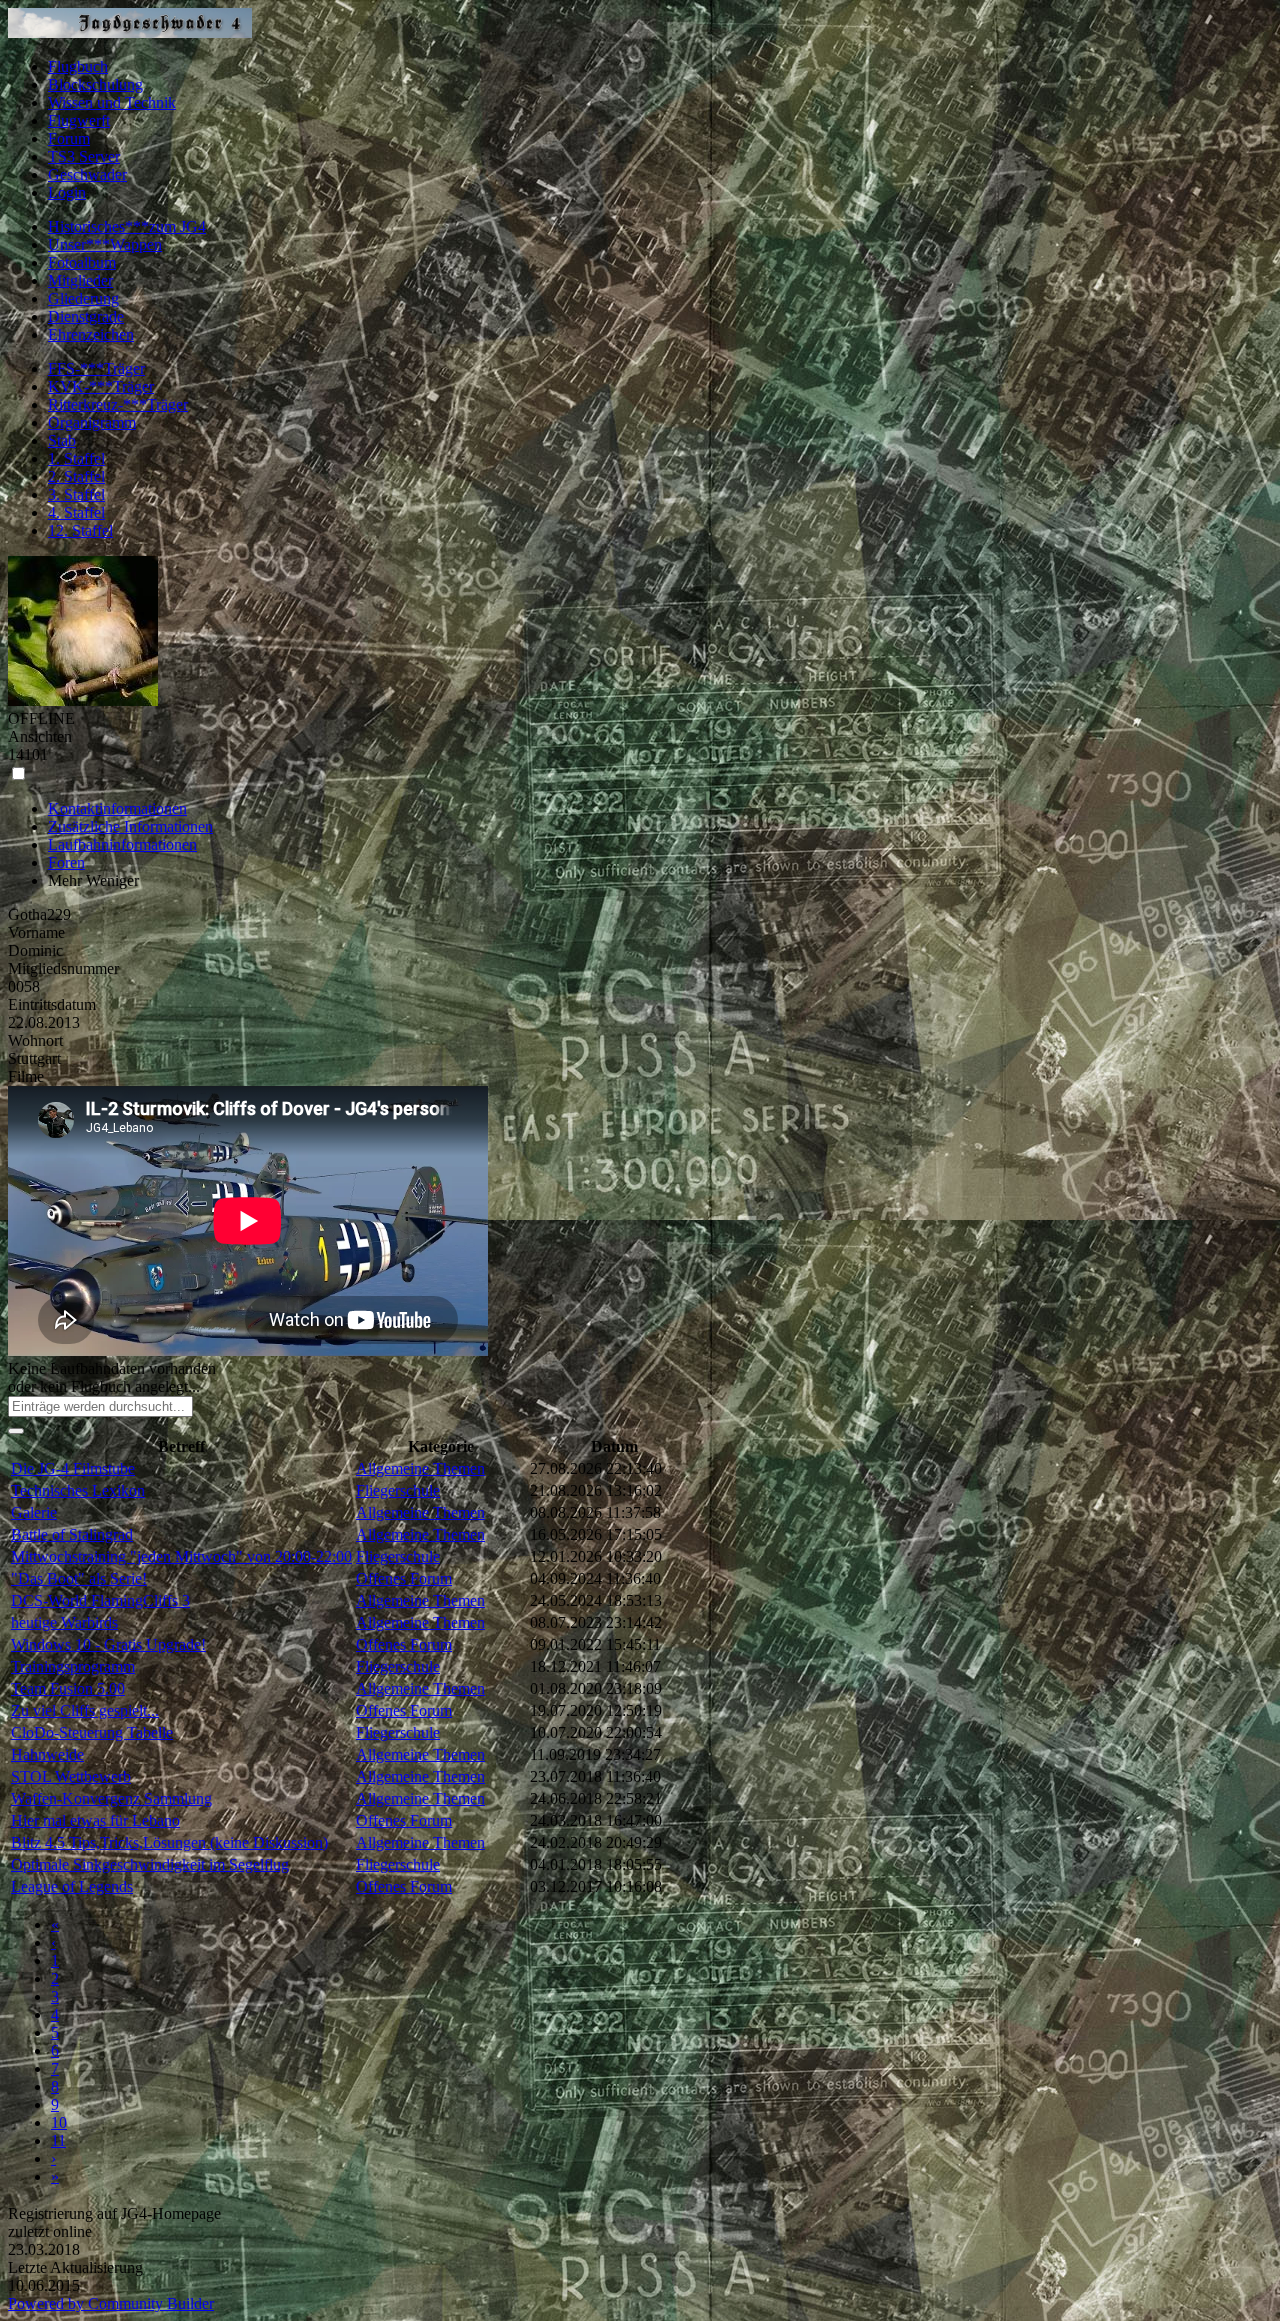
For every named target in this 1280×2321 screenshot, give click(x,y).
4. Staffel (76, 512)
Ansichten (40, 736)
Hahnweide (47, 1754)
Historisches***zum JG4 (127, 226)
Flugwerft (79, 120)
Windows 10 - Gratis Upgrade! (108, 1644)
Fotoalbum (82, 262)
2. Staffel (76, 476)
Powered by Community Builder (111, 2303)
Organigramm (92, 422)
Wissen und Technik (112, 102)
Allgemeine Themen (420, 1468)
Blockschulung (95, 84)
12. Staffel (80, 530)
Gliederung (83, 298)
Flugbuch (78, 66)
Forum (69, 138)
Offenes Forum (404, 1578)
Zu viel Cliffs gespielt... (85, 1710)
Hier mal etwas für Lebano (95, 1820)
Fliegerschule (398, 1490)
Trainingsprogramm (73, 1666)
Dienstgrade (86, 316)
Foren (66, 862)
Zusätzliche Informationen (130, 826)
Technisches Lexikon (78, 1490)
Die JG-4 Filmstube (73, 1468)
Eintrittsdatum (52, 1004)
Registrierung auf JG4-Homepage (114, 2213)
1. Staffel (76, 458)
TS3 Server (84, 156)
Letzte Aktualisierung (75, 2267)
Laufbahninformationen (122, 844)
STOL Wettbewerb (71, 1776)
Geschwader (87, 174)
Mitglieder (80, 280)
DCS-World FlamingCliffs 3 (100, 1600)
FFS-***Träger (96, 368)
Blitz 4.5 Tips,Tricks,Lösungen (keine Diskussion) (169, 1842)
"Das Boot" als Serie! (79, 1578)
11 (58, 2140)
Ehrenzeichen (91, 334)
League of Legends (72, 1886)
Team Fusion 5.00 (68, 1688)
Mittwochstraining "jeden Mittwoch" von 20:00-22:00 (181, 1556)
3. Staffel (76, 494)
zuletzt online (50, 2231)
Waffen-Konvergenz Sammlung (111, 1798)
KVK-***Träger (101, 386)
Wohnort (35, 1040)
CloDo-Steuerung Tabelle (92, 1732)
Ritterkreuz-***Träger (118, 404)
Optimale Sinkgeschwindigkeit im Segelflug (150, 1864)
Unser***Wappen (105, 244)
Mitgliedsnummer (63, 968)
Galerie (34, 1512)
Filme (26, 1076)
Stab (62, 440)
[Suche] (16, 1431)
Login (67, 192)
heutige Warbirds (64, 1622)
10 (59, 2122)
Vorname (36, 932)
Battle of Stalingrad (72, 1534)
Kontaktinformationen (117, 808)
